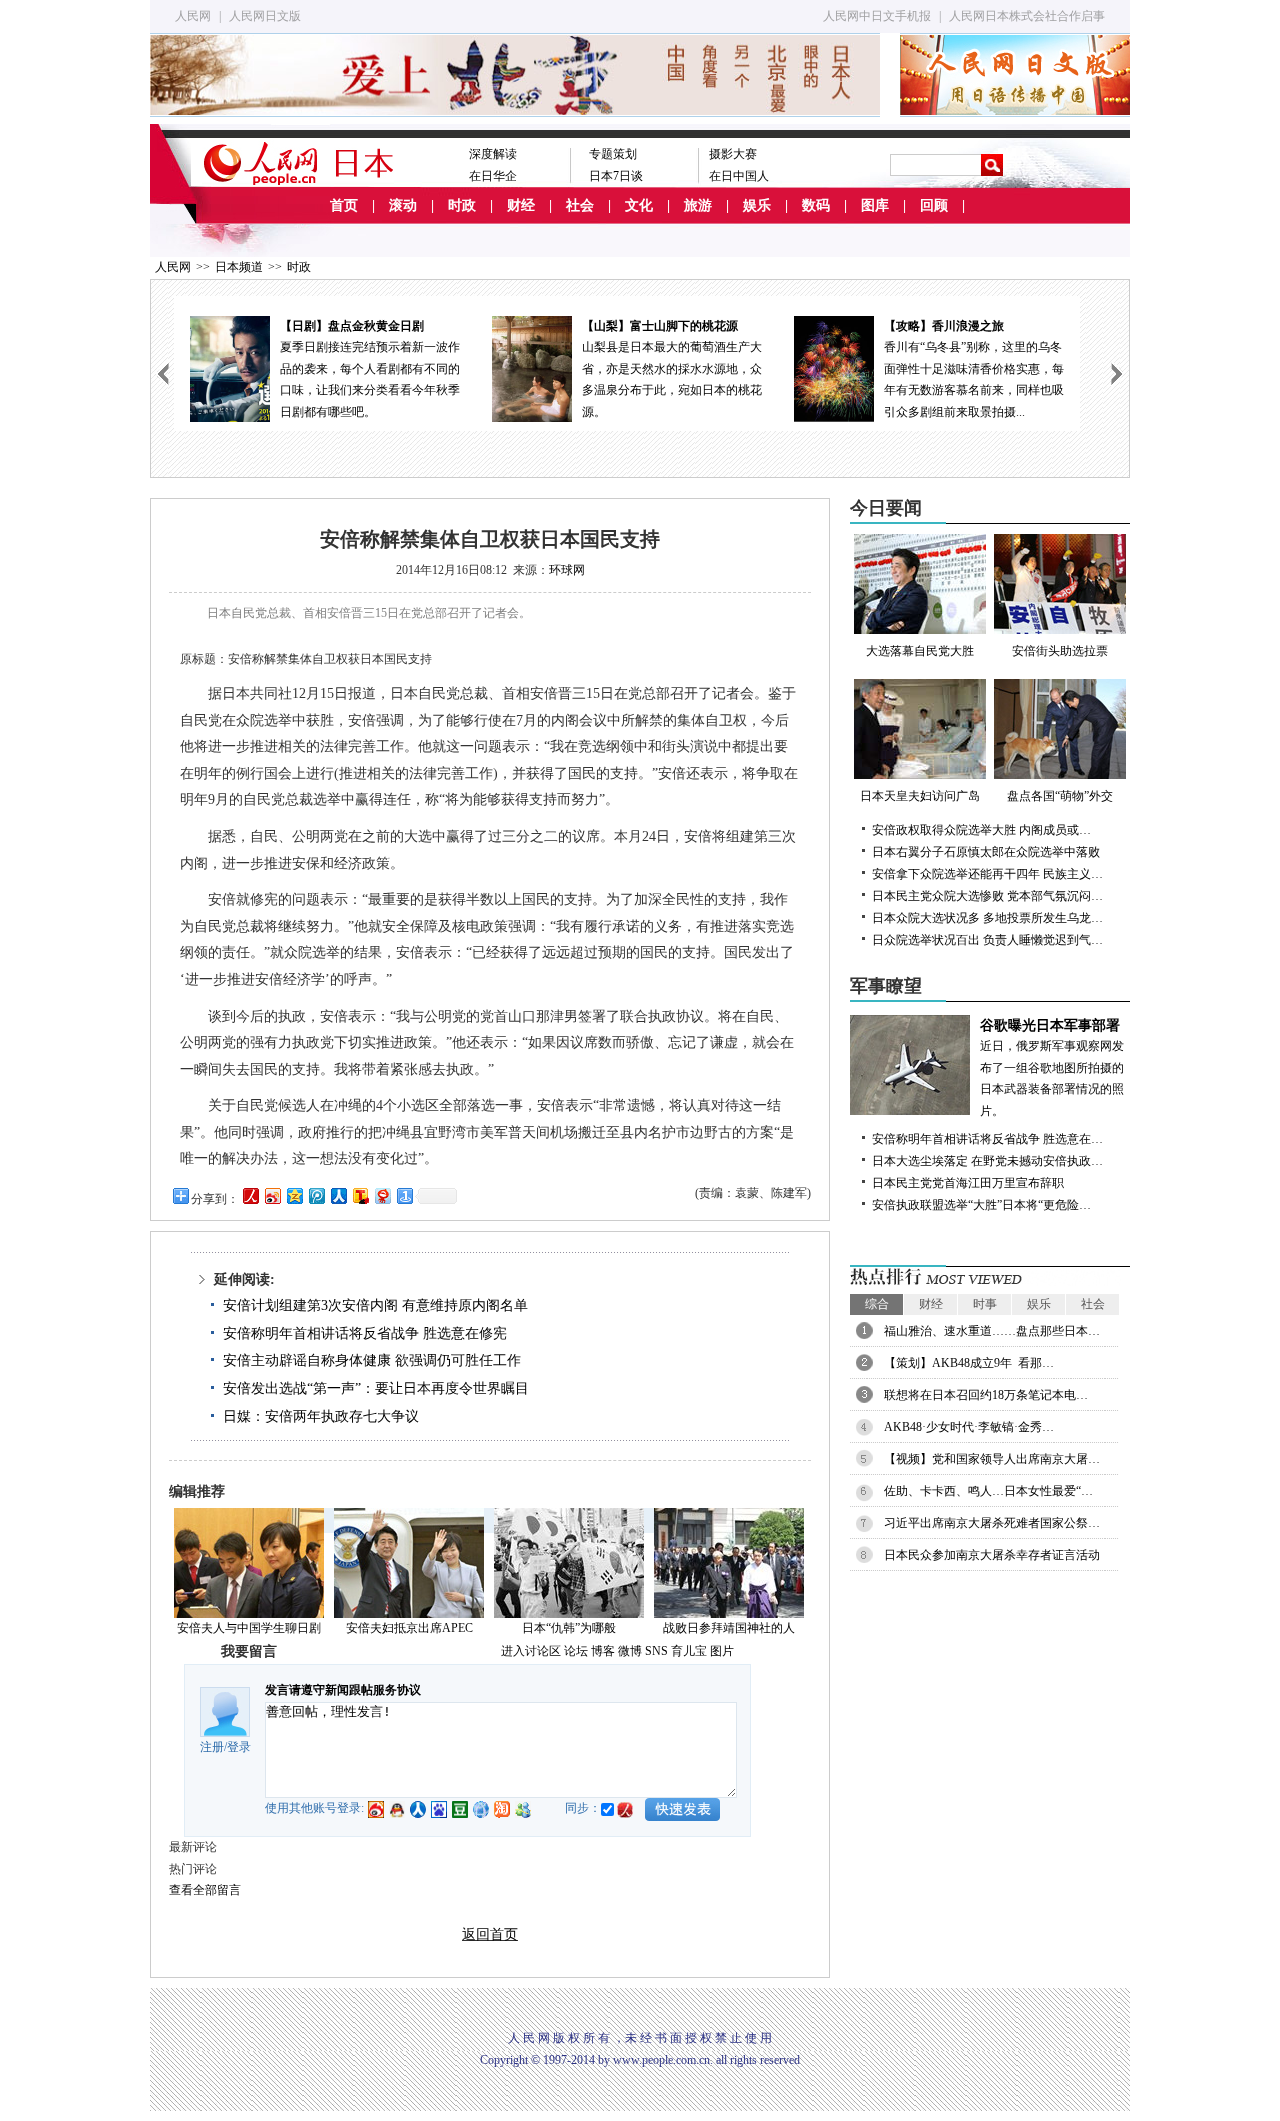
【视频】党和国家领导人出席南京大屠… (992, 1459)
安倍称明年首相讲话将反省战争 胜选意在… (987, 1139)
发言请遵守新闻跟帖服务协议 (343, 1690)
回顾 (934, 205)
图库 (875, 205)
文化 (639, 205)
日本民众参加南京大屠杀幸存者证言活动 (992, 1555)
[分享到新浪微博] (272, 1195)
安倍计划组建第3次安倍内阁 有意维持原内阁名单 (375, 1305)
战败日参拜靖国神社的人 (729, 1628)
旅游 (698, 205)
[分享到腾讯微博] (316, 1195)
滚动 (403, 205)
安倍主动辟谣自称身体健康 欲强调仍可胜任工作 (372, 1360)
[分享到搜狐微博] (360, 1195)
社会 (580, 205)
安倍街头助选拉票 (1060, 651)
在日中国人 (739, 176)
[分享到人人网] (338, 1195)
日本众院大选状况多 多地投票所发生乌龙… (987, 918)
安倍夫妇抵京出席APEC (409, 1628)
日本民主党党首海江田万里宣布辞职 (968, 1183)
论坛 (576, 1651)
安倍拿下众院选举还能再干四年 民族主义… (987, 874)
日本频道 (239, 267)
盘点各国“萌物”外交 (1060, 796)
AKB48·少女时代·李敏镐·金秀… (969, 1427)
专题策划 (613, 154)
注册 (212, 1747)
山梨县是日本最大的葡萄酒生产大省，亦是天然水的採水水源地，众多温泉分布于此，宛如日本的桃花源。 (672, 369)
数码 (816, 205)
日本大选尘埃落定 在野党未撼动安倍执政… (987, 1161)
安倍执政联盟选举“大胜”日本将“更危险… (981, 1205)
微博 (630, 1651)
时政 (462, 205)
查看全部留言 (205, 1890)
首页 (344, 205)
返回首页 (490, 1934)
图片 (722, 1651)
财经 (521, 205)
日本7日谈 (616, 176)
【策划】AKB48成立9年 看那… (969, 1363)
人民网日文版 (265, 16)
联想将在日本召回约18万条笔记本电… (986, 1395)
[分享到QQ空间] (294, 1195)
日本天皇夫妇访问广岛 (920, 796)
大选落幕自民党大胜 (920, 651)
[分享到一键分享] (404, 1195)
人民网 (193, 16)
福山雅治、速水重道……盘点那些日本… (992, 1331)
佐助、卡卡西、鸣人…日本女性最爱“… (988, 1491)
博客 (603, 1651)
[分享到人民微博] (250, 1195)
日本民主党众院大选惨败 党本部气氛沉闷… (987, 896)
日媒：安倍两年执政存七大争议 (321, 1416)
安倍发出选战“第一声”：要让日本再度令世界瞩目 (376, 1388)
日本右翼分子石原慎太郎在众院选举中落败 (986, 852)
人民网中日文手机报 (877, 16)
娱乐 (757, 205)
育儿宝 (689, 1651)
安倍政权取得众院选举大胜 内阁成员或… (981, 830)
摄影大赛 (733, 154)
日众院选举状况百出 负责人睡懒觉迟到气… (987, 940)
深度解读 (493, 154)
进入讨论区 (531, 1651)
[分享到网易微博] (382, 1195)
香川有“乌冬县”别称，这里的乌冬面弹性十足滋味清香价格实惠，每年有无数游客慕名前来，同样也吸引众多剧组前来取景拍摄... (974, 369)
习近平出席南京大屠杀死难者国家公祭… (992, 1523)
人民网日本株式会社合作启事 (1027, 16)
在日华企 (493, 176)
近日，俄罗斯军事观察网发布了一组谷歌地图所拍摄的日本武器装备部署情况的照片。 (1052, 1068)
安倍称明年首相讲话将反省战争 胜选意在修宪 (365, 1333)
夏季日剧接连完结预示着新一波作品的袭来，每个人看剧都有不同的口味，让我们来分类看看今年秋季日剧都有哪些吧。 (370, 369)
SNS (656, 1651)
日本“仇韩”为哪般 (569, 1628)
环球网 (567, 570)
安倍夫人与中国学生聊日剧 (249, 1628)
